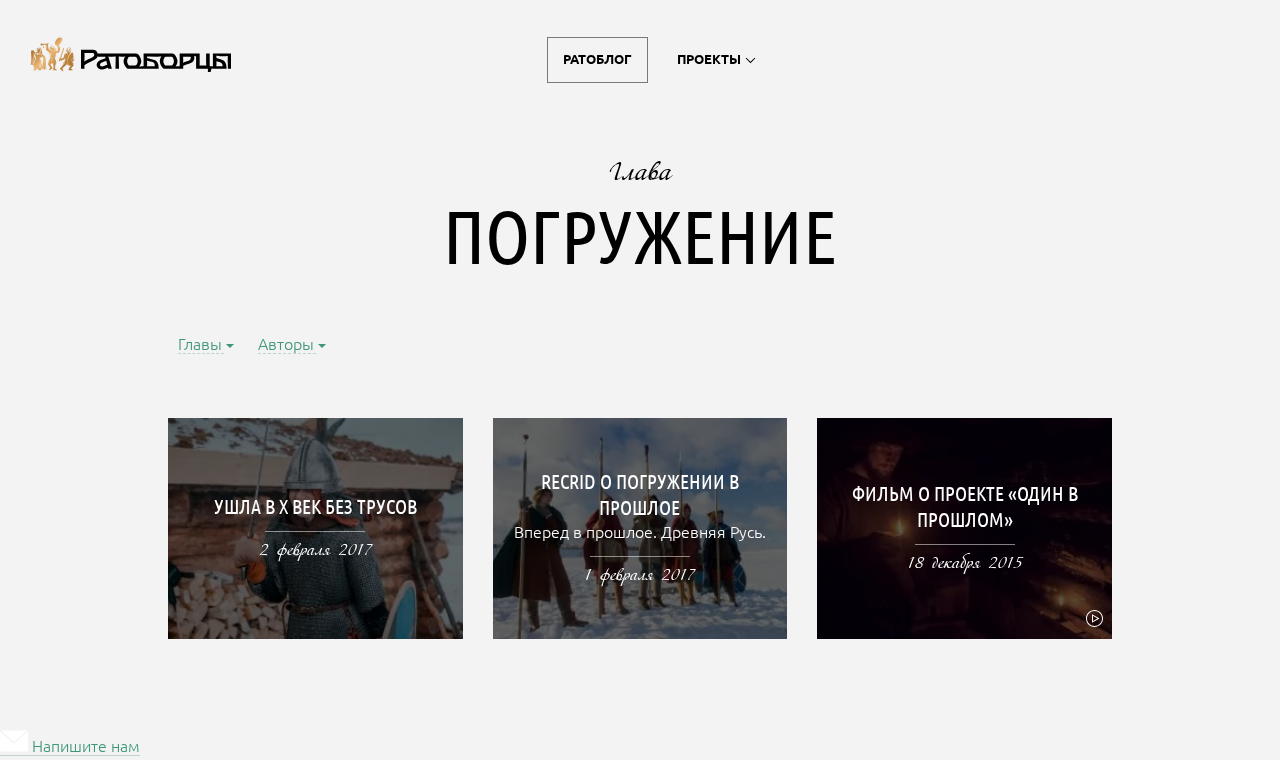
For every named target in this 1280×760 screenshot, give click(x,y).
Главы (201, 345)
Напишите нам (84, 747)
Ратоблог (597, 60)
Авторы (287, 345)
